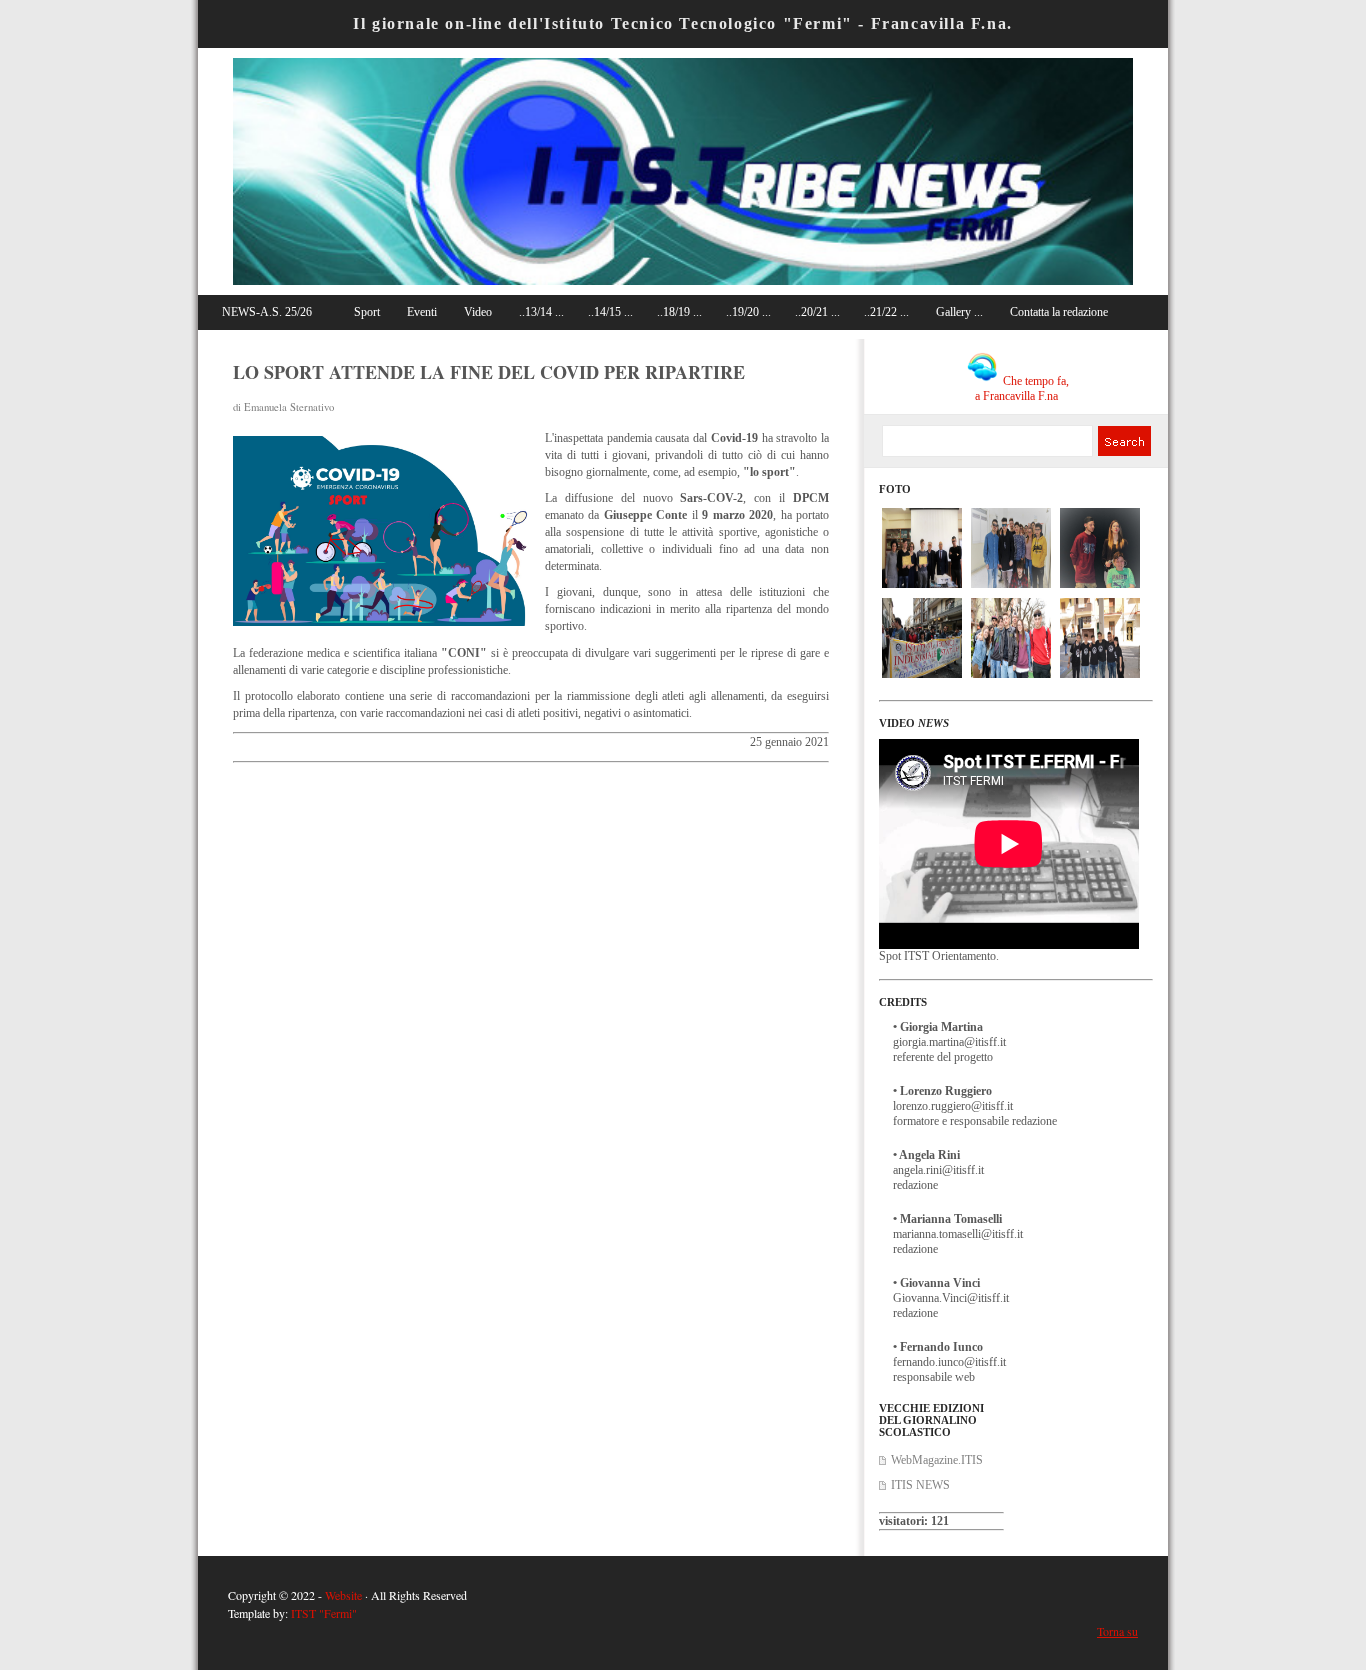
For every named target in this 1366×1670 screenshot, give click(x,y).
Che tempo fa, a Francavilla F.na (1022, 388)
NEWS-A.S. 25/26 (267, 312)
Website (343, 1595)
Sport (367, 312)
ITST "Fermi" (324, 1613)
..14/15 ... (610, 312)
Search (1123, 441)
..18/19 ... (679, 312)
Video (478, 312)
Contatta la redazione (1059, 312)
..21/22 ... (886, 312)
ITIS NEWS (920, 1485)
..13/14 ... (541, 312)
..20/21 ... (817, 312)
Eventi (422, 312)
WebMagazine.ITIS (937, 1460)
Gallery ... (959, 312)
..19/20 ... (748, 312)
